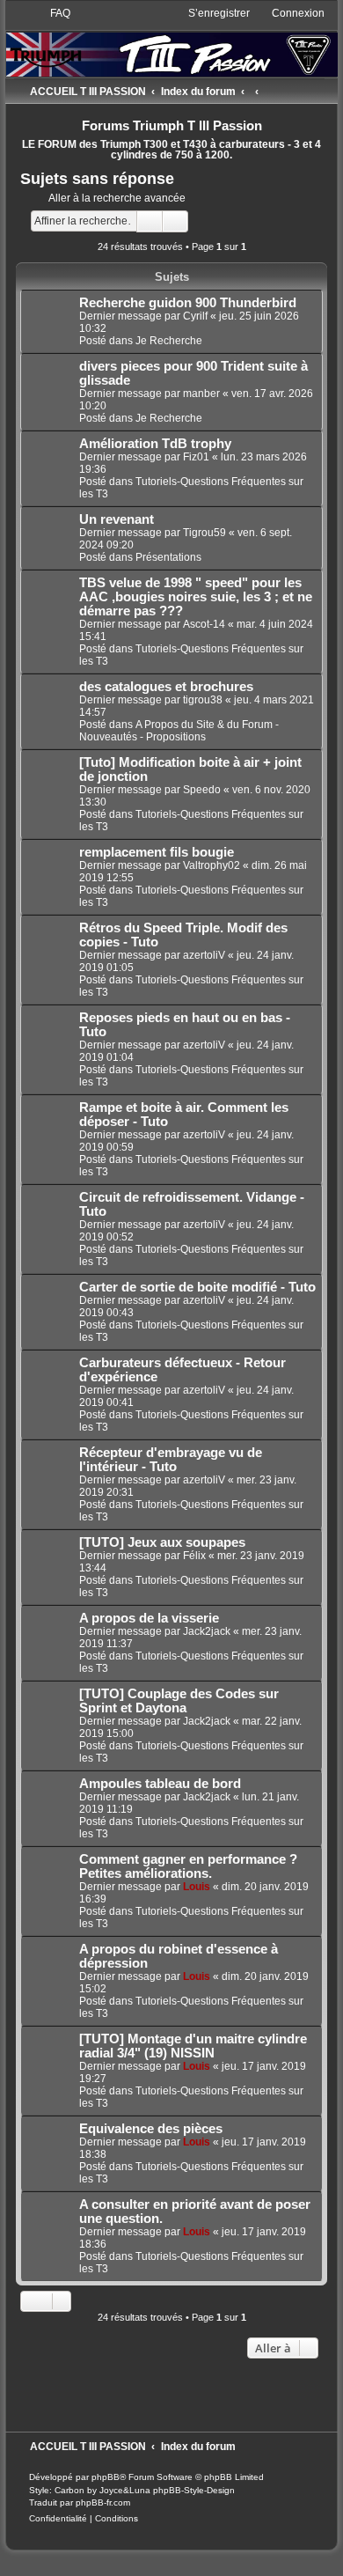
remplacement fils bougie (157, 852)
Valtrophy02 (212, 865)
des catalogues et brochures (166, 687)
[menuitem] (52, 13)
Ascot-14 (204, 624)
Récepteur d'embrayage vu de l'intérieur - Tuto (171, 1460)
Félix (194, 1556)
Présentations (168, 557)
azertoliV (204, 955)
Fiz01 (196, 457)
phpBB (106, 2477)
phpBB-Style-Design (194, 2490)
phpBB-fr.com (103, 2502)
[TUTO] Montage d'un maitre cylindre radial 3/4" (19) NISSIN (193, 2046)
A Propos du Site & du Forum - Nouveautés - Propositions (179, 731)
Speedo (202, 790)
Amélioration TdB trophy (155, 444)
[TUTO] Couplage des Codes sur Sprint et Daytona (179, 1701)
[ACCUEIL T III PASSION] (171, 41)
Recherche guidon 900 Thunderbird (188, 303)
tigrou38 (203, 700)
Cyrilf (195, 316)
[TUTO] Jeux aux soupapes (162, 1542)
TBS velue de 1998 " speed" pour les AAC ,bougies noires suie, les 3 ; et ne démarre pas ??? (196, 597)
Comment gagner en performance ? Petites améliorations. (188, 1866)
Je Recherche (169, 341)
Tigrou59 (204, 533)
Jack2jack (207, 1631)
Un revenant (117, 519)
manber (201, 394)
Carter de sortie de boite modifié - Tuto (197, 1287)
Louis (197, 1887)
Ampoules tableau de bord (160, 1784)
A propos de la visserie (149, 1618)
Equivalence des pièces (151, 2129)
